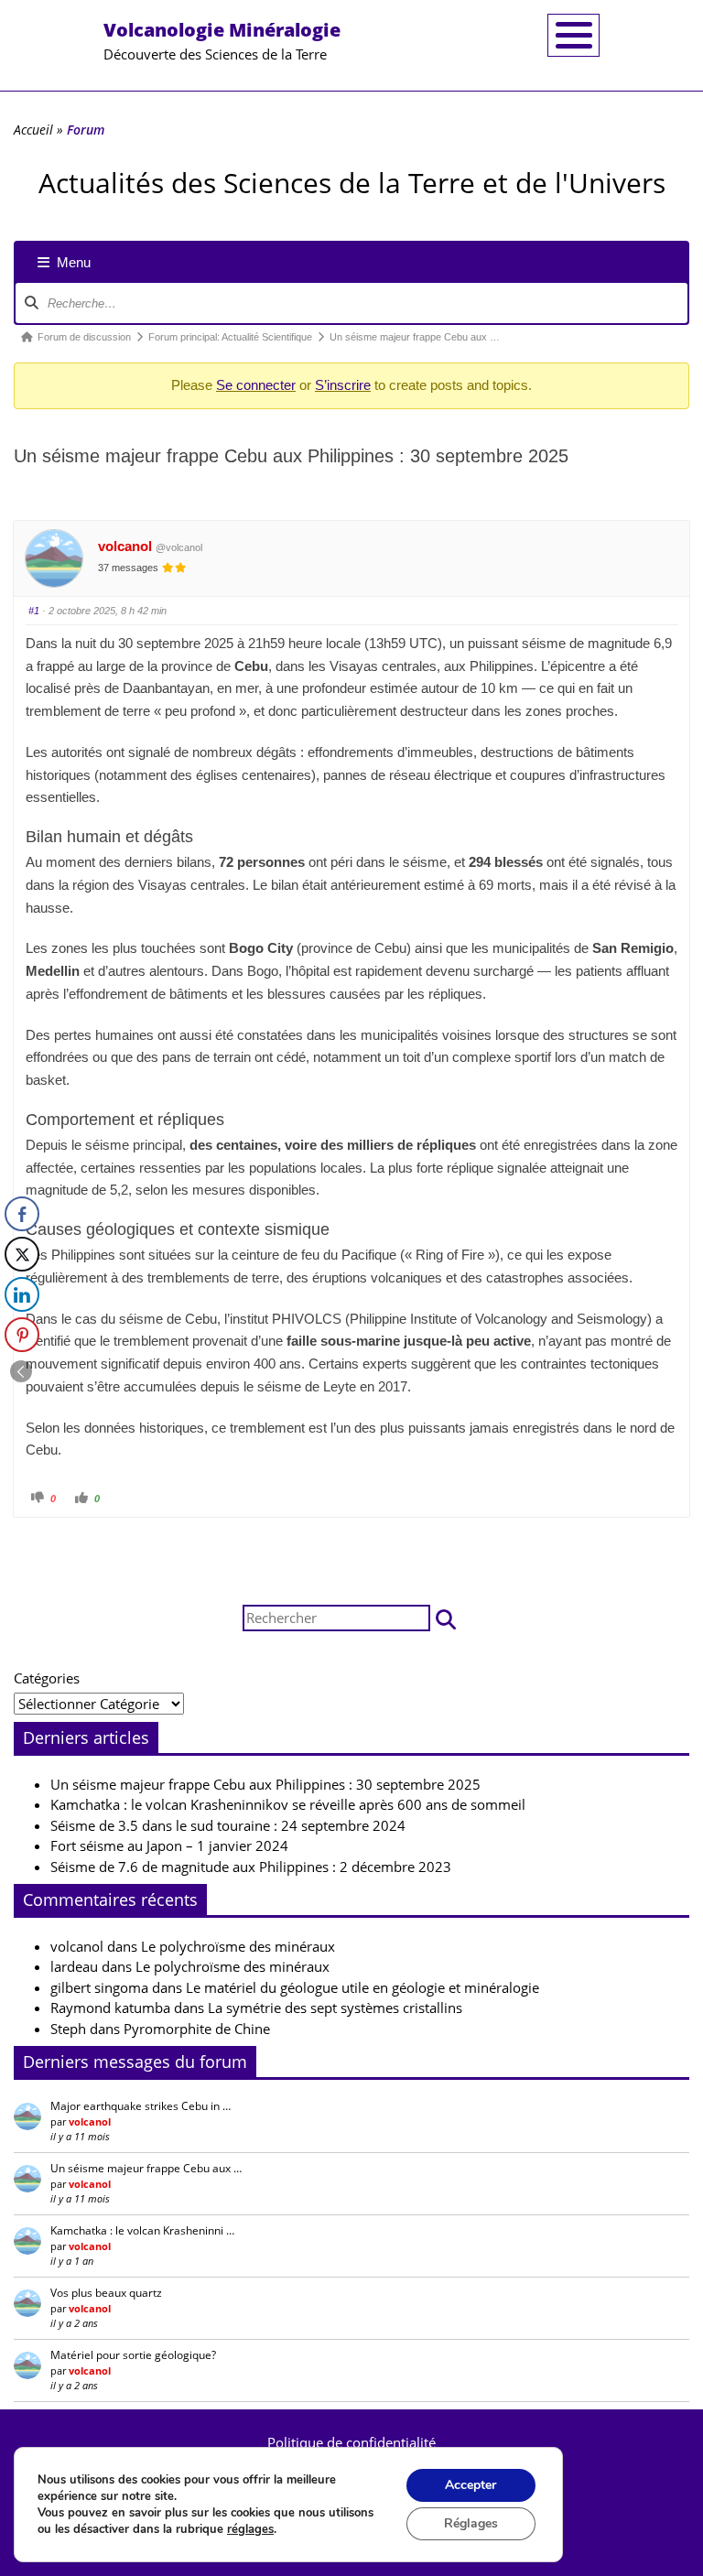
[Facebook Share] (22, 1214)
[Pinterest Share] (22, 1335)
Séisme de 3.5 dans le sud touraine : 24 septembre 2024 (228, 1825)
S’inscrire (343, 385)
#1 (34, 611)
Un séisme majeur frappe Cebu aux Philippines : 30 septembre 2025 (265, 1784)
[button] (446, 1618)
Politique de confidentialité (351, 2442)
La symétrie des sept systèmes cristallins (335, 2008)
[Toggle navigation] (573, 35)
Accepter (470, 2485)
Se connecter (256, 385)
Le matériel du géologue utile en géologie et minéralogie (362, 1987)
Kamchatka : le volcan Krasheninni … (142, 2230)
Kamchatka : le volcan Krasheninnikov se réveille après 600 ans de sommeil (288, 1804)
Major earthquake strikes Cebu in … (141, 2106)
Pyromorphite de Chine (197, 2029)
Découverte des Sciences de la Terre (222, 40)
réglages (250, 2529)
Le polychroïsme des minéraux (238, 1946)
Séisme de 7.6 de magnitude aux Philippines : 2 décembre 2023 (251, 1867)
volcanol (125, 546)
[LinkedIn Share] (22, 1294)
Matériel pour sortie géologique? (133, 2355)
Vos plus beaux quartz (106, 2293)
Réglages (471, 2523)
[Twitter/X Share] (22, 1254)
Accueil (33, 130)
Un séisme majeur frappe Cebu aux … (146, 2168)
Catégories (47, 1678)
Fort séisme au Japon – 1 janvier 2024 (169, 1845)
